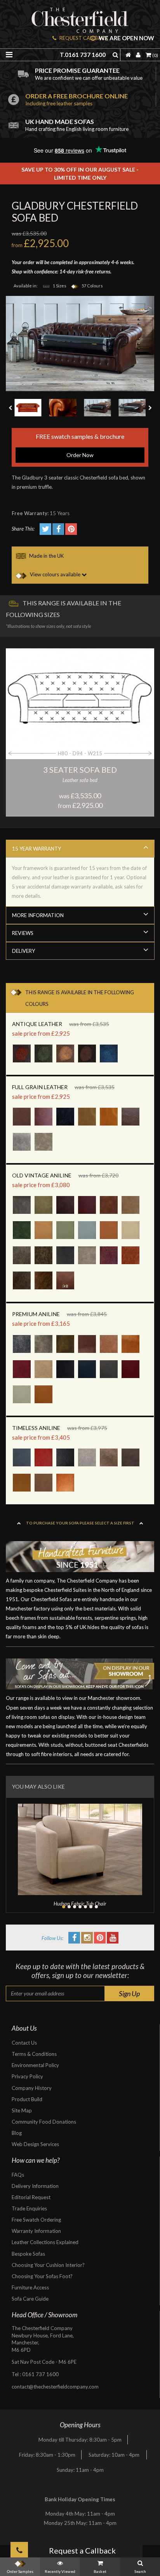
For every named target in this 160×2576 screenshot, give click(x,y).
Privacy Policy (27, 2076)
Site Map (22, 2110)
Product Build (27, 2099)
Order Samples (20, 2571)
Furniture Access (30, 2287)
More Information (38, 915)
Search (140, 2571)
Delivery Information (35, 2186)
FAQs (18, 2175)
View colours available (55, 574)
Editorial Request (31, 2197)
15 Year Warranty (37, 849)
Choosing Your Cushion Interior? (48, 2265)
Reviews (23, 933)
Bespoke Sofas (28, 2254)
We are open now (126, 38)
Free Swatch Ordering (36, 2220)
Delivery (23, 951)
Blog (17, 2133)
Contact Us (24, 2043)
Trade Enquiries (29, 2208)
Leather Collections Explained (45, 2242)
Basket (100, 2571)
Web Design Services (35, 2144)
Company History (32, 2088)
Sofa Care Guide (30, 2299)
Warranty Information (36, 2231)
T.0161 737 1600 (83, 55)
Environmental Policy (35, 2065)
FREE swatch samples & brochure (80, 445)
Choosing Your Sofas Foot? (42, 2276)
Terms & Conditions (34, 2054)
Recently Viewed (60, 2571)
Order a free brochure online (77, 99)
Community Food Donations (44, 2122)
